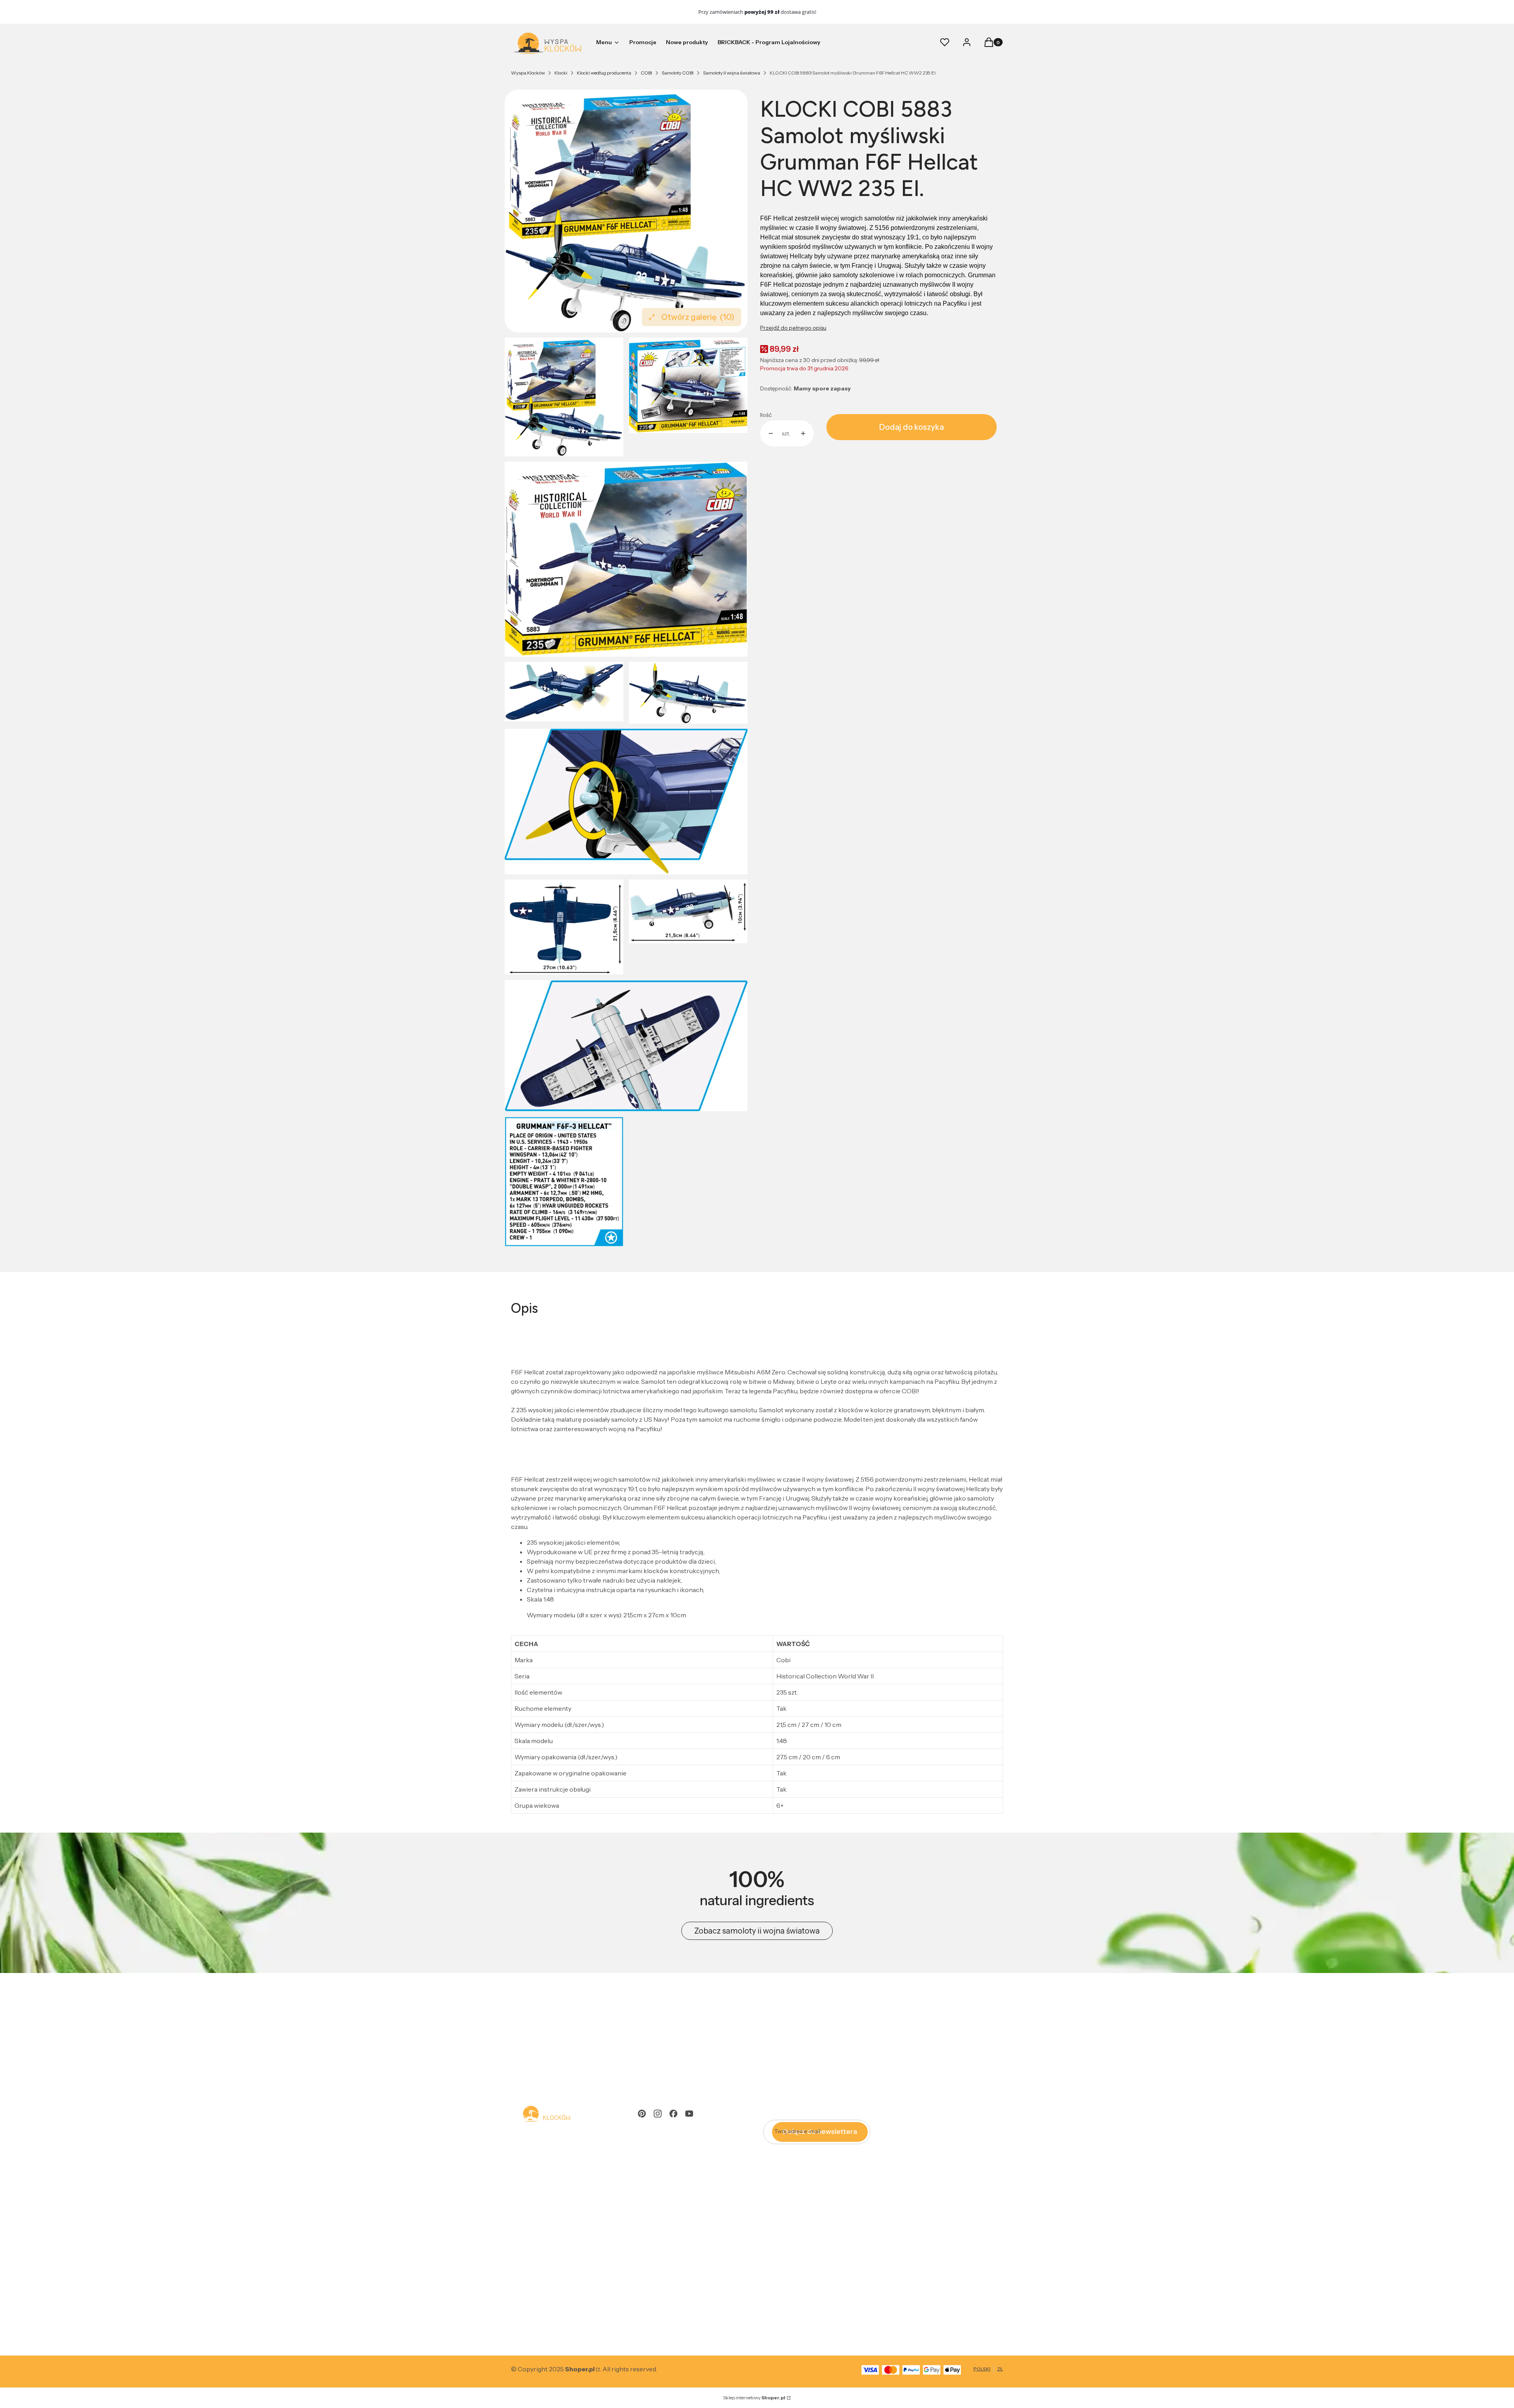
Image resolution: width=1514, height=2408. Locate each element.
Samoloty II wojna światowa (732, 73)
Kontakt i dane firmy (540, 2302)
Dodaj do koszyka (912, 427)
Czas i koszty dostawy (542, 2252)
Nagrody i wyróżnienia (543, 2324)
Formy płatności (535, 2241)
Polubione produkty (666, 2180)
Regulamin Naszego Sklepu (550, 2180)
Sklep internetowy (754, 2398)
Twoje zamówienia (664, 2157)
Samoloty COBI (678, 73)
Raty (517, 2203)
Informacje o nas (535, 2313)
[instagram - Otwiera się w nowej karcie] (658, 2114)
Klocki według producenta (604, 73)
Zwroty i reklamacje (539, 2169)
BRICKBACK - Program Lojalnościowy (693, 2241)
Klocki (561, 73)
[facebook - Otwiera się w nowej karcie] (673, 2114)
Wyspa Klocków (528, 73)
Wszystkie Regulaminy (544, 2157)
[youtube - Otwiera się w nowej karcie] (689, 2114)
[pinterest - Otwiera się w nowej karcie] (642, 2114)
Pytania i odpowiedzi (541, 2191)
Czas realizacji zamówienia (549, 2264)
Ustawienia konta (662, 2169)
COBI (646, 73)
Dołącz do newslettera (820, 2132)
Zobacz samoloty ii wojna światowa (757, 1931)
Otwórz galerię (698, 317)
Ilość (766, 415)
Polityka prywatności (668, 2252)
